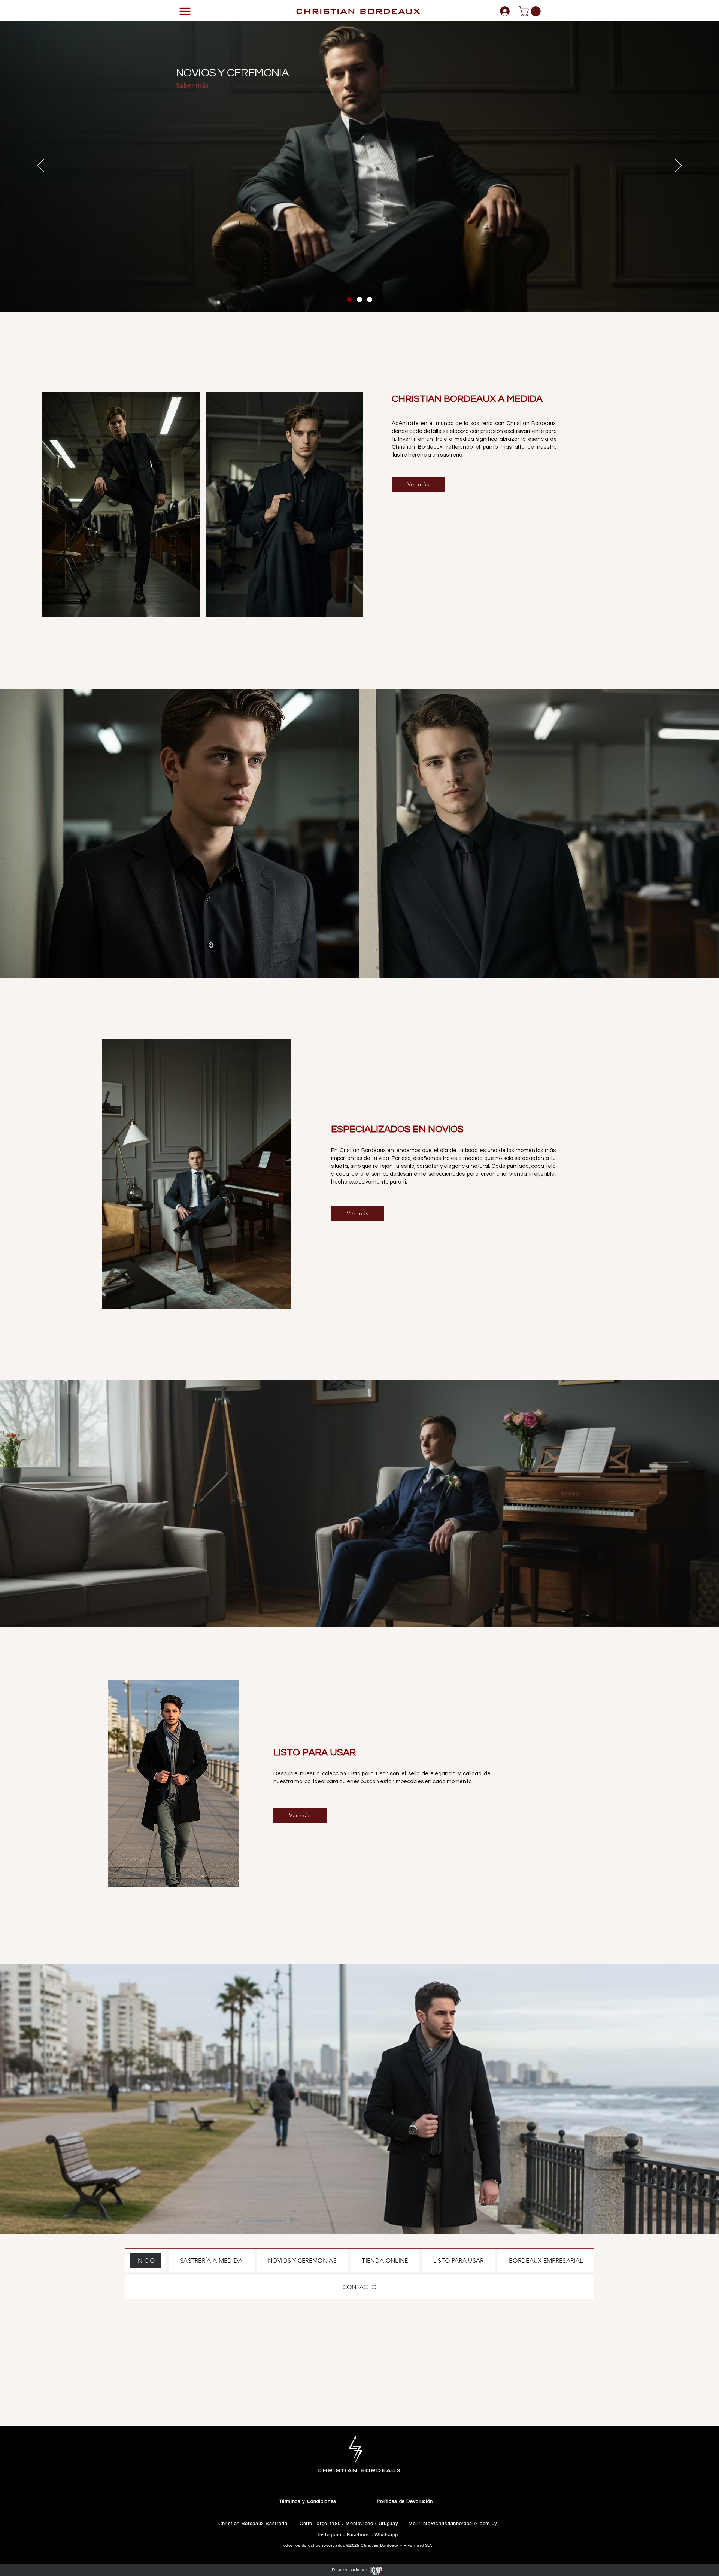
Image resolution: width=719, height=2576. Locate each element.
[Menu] (185, 11)
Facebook (358, 2535)
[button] (531, 11)
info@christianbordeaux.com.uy (459, 2523)
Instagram (330, 2535)
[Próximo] (678, 166)
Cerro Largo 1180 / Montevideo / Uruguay (349, 2523)
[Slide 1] (349, 300)
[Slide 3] (370, 300)
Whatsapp (386, 2535)
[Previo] (41, 166)
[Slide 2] (359, 300)
